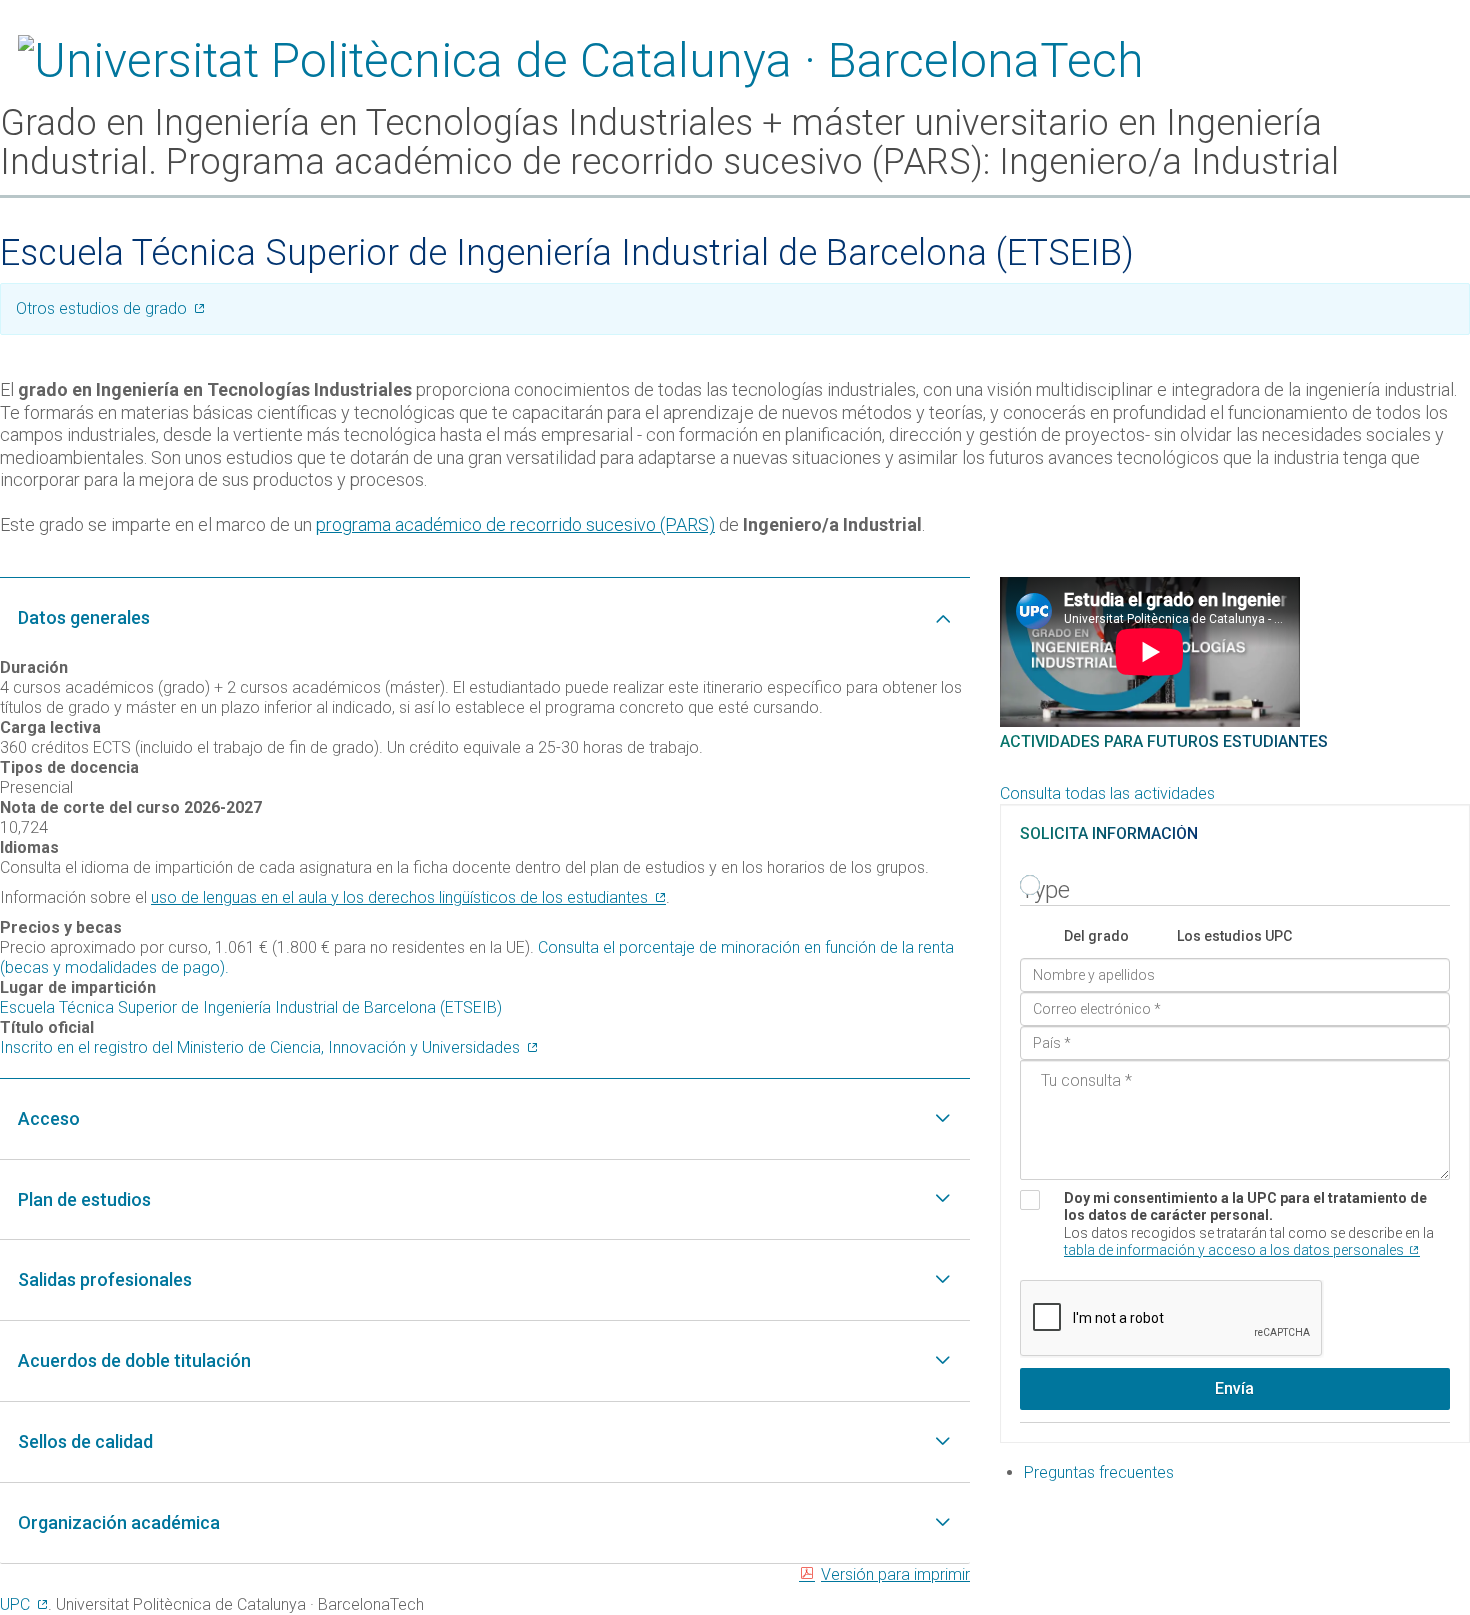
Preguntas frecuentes (1099, 1472)
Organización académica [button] (119, 1522)
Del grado (1096, 936)
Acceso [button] (49, 1118)
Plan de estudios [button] (84, 1199)
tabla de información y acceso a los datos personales (1234, 1250)
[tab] (485, 617)
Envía (1234, 1388)
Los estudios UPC (1234, 936)
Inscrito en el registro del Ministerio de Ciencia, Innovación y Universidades (260, 1047)
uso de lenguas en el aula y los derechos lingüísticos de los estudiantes (399, 897)
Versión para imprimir (895, 1574)
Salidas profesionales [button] (105, 1279)
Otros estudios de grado (101, 308)
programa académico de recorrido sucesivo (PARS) (515, 524)
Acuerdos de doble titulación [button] (134, 1360)
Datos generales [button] (84, 617)
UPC (15, 1604)
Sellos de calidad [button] (85, 1441)
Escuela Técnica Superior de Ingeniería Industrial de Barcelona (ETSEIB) (251, 1007)
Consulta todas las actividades (1107, 793)
